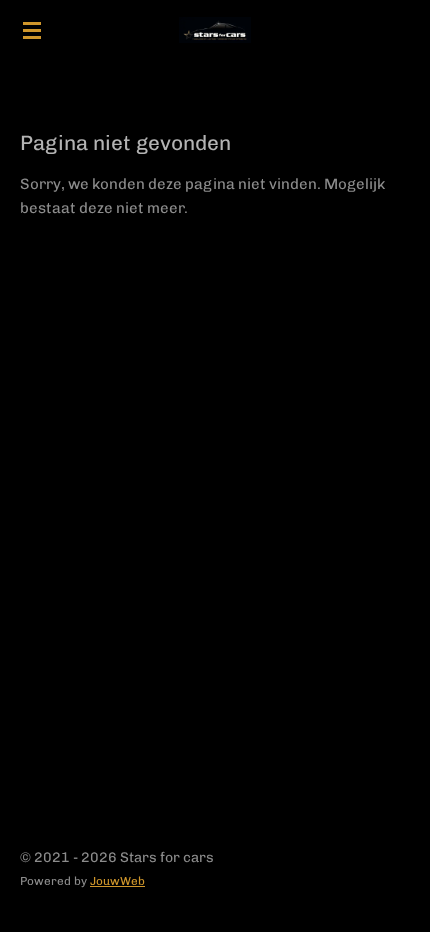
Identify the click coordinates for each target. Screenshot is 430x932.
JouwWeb (117, 881)
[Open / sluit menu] (32, 30)
